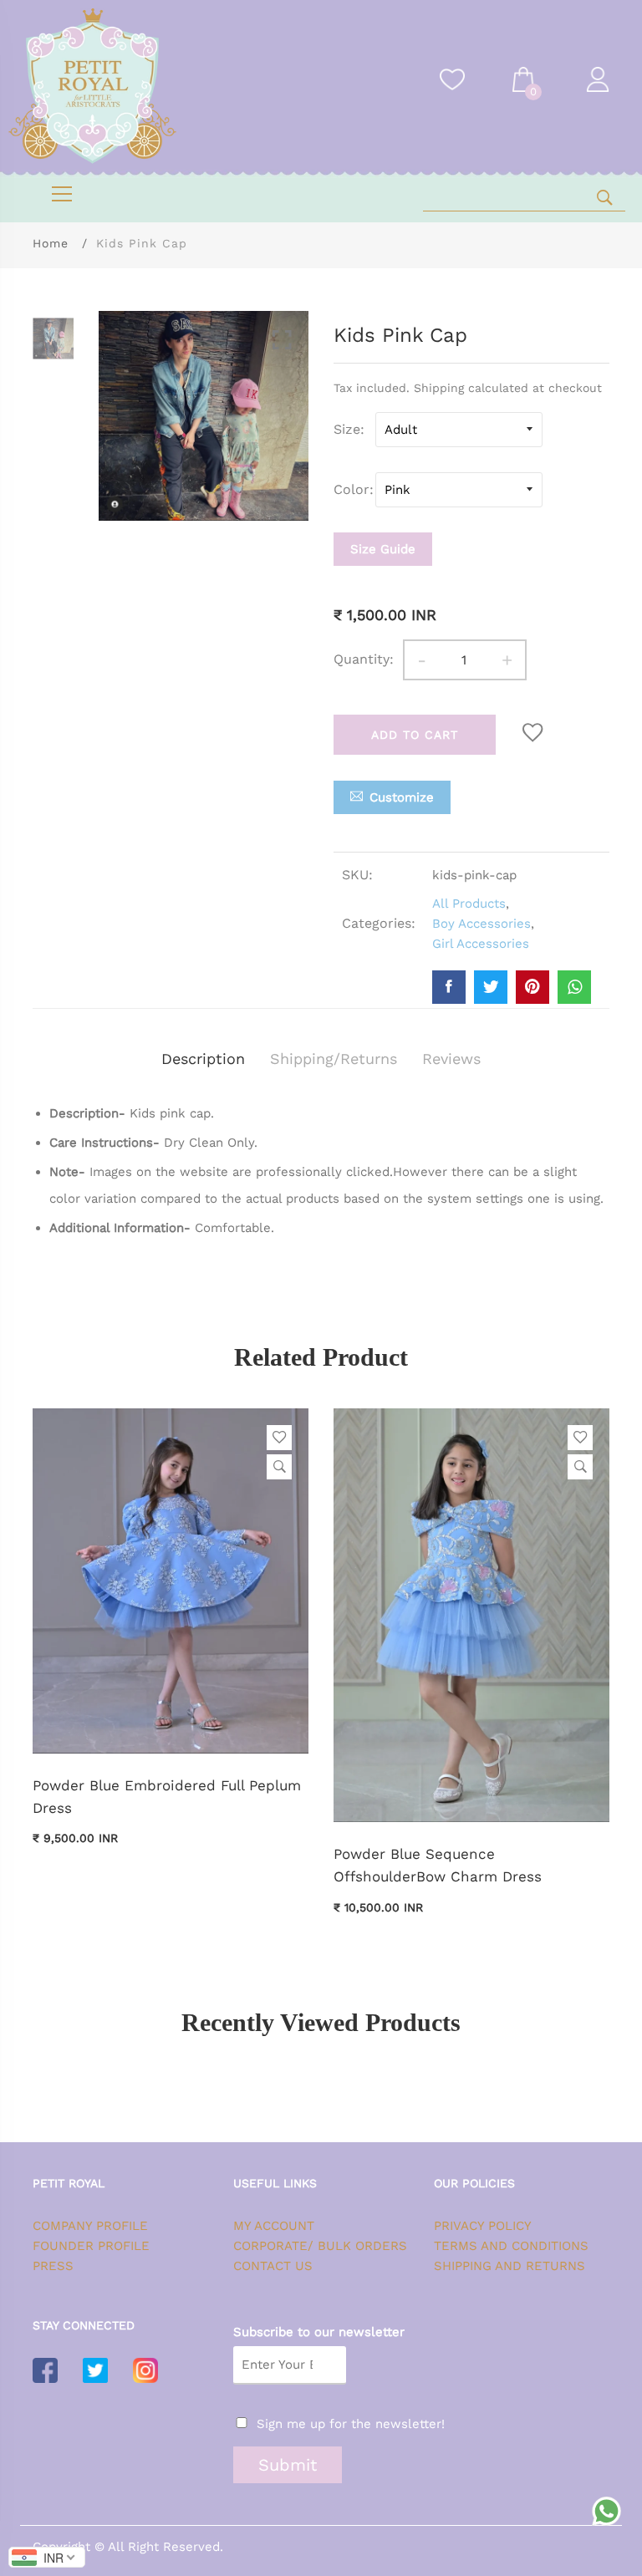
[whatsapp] (574, 987)
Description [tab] (203, 1059)
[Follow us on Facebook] (449, 987)
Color (352, 489)
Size (347, 429)
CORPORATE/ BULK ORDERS (320, 2246)
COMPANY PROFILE (90, 2226)
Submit (288, 2465)
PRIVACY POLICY (483, 2226)
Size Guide (383, 549)
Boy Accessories (481, 924)
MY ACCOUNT (274, 2226)
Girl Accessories (481, 944)
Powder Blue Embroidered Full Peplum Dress (167, 1797)
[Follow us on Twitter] (491, 987)
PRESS (53, 2266)
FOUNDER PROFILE (91, 2246)
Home (51, 243)
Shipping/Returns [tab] (334, 1059)
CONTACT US (273, 2266)
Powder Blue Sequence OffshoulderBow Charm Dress (438, 1865)
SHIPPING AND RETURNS (510, 2266)
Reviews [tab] (451, 1059)
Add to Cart (415, 735)
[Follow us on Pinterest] (532, 987)
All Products (469, 904)
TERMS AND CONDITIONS (511, 2246)
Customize (402, 797)
